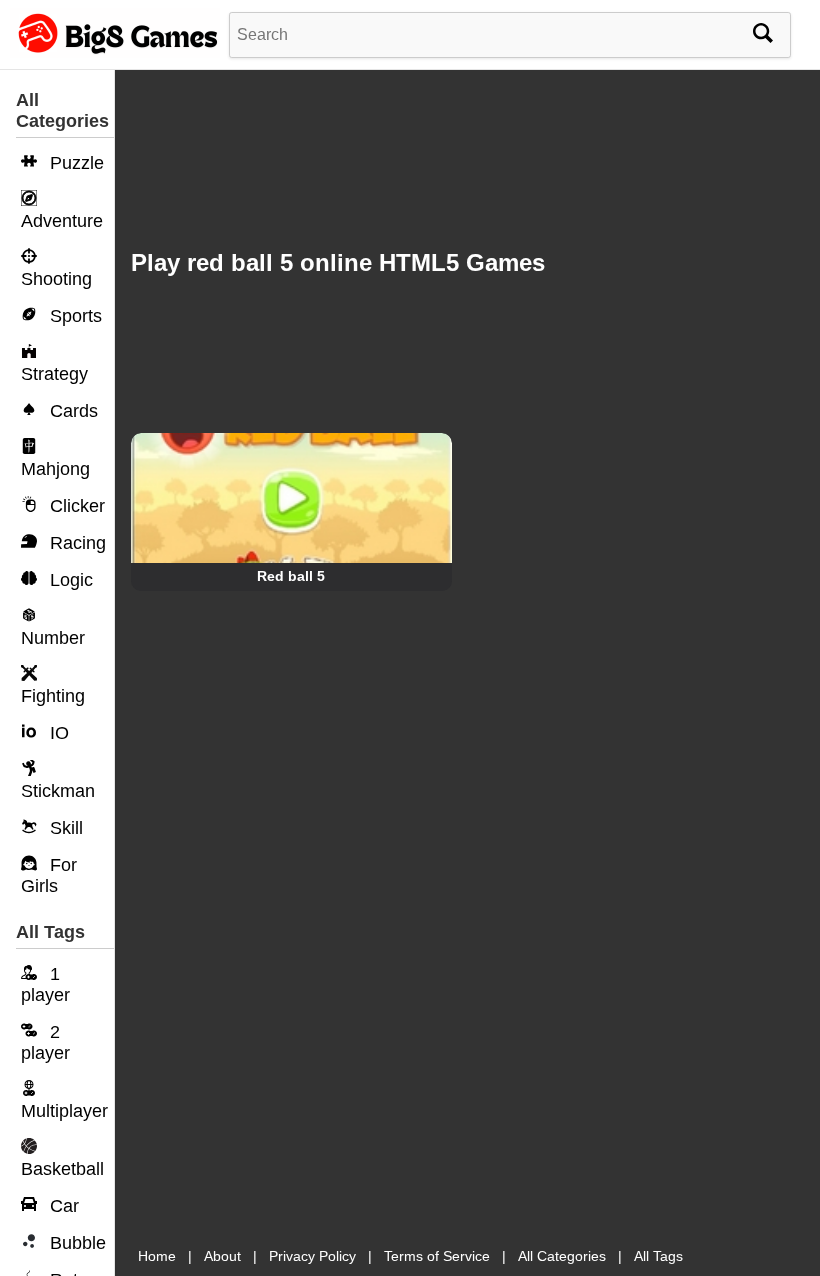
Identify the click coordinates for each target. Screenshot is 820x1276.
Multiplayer (64, 1111)
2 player (45, 1042)
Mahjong (55, 469)
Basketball (62, 1169)
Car (62, 1206)
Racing (75, 543)
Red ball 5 (291, 576)
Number (53, 638)
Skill (64, 828)
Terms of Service (437, 1256)
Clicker (75, 506)
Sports (73, 316)
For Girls (49, 875)
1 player (45, 984)
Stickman (58, 791)
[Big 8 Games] (115, 53)
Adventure (62, 221)
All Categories (562, 1256)
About (222, 1256)
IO (57, 733)
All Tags (658, 1256)
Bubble (75, 1243)
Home (157, 1256)
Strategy (54, 374)
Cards (71, 411)
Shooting (56, 279)
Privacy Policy (312, 1256)
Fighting (53, 696)
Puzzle (74, 163)
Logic (69, 580)
